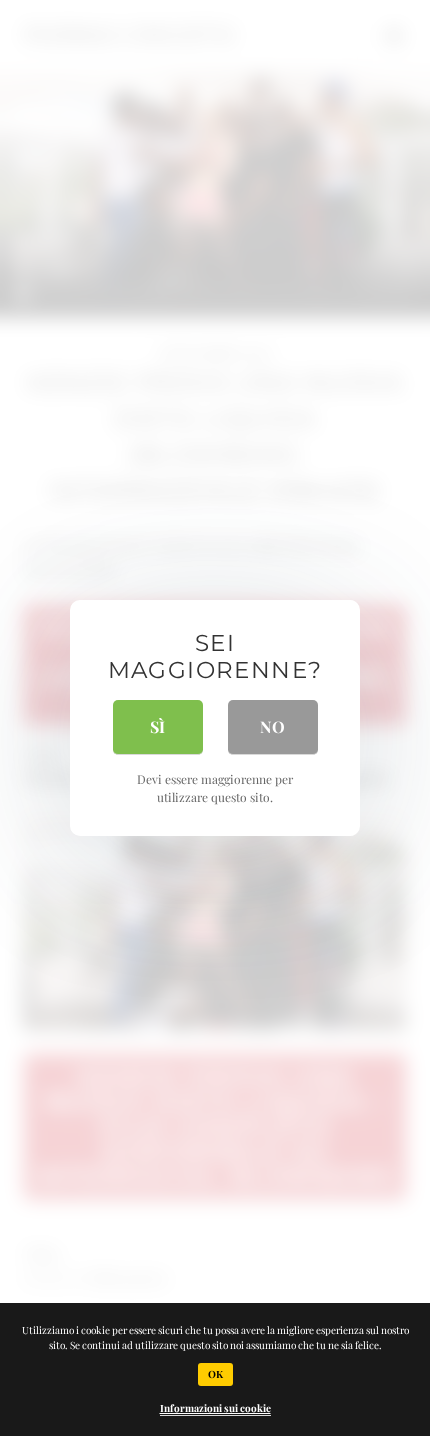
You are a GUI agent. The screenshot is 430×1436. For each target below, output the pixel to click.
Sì (157, 726)
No (272, 726)
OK (215, 1374)
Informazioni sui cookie (215, 1408)
